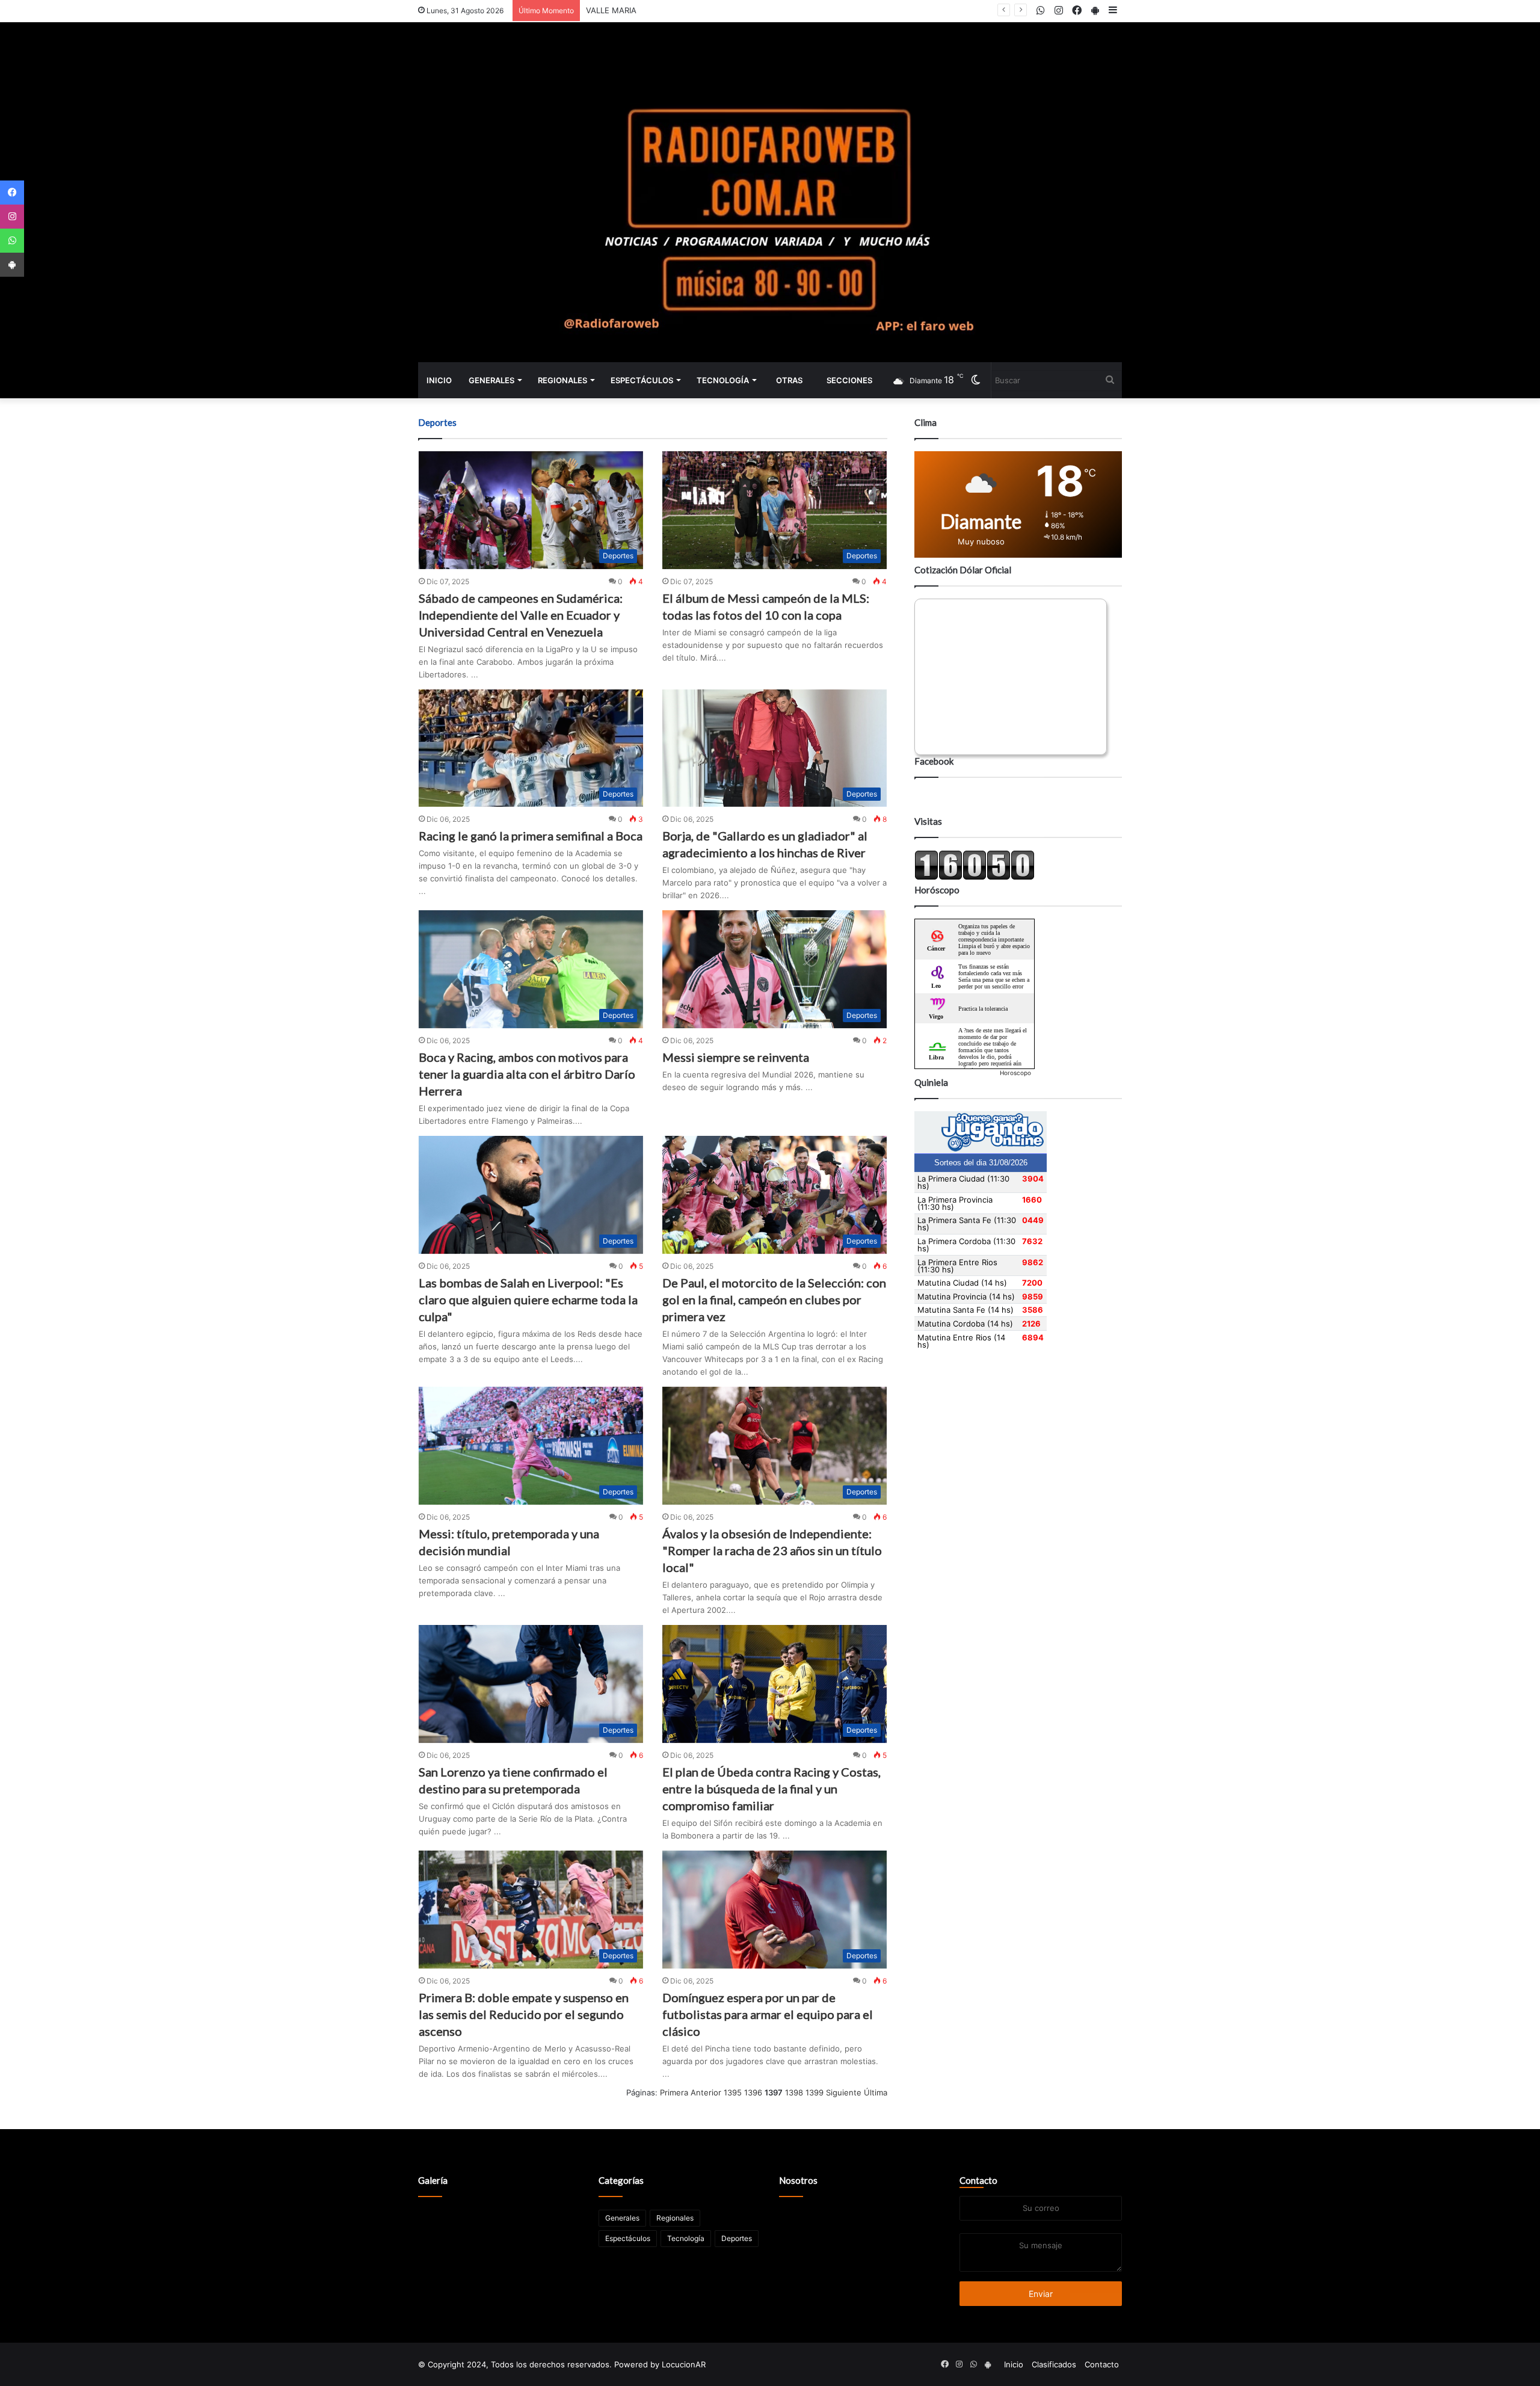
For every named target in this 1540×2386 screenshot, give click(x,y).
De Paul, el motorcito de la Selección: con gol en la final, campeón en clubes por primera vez (774, 1299)
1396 (753, 2092)
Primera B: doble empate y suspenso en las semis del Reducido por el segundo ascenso (524, 2014)
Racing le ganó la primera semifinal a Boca (531, 836)
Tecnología (723, 380)
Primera (674, 2092)
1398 (794, 2092)
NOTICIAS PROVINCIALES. (634, 10)
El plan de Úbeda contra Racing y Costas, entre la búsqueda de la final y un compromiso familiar (772, 1789)
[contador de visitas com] (975, 877)
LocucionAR (684, 2364)
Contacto (978, 2180)
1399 (815, 2092)
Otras (789, 380)
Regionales (562, 380)
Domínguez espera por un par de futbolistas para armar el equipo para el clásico (768, 2014)
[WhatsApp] (12, 241)
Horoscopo (1015, 1073)
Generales (491, 380)
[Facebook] (12, 193)
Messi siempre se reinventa (736, 1057)
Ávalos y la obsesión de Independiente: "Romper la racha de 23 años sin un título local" (772, 1550)
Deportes (737, 2238)
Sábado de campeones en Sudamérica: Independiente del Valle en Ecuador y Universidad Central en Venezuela (521, 615)
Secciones (849, 380)
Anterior (706, 2092)
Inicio (439, 380)
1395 (733, 2092)
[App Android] (12, 265)
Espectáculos (642, 380)
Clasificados (1054, 2364)
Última (876, 2092)
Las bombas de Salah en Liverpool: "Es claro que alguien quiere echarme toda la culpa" (528, 1299)
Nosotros (798, 2180)
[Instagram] (12, 217)
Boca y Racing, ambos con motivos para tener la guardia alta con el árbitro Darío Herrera (527, 1074)
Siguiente (844, 2092)
